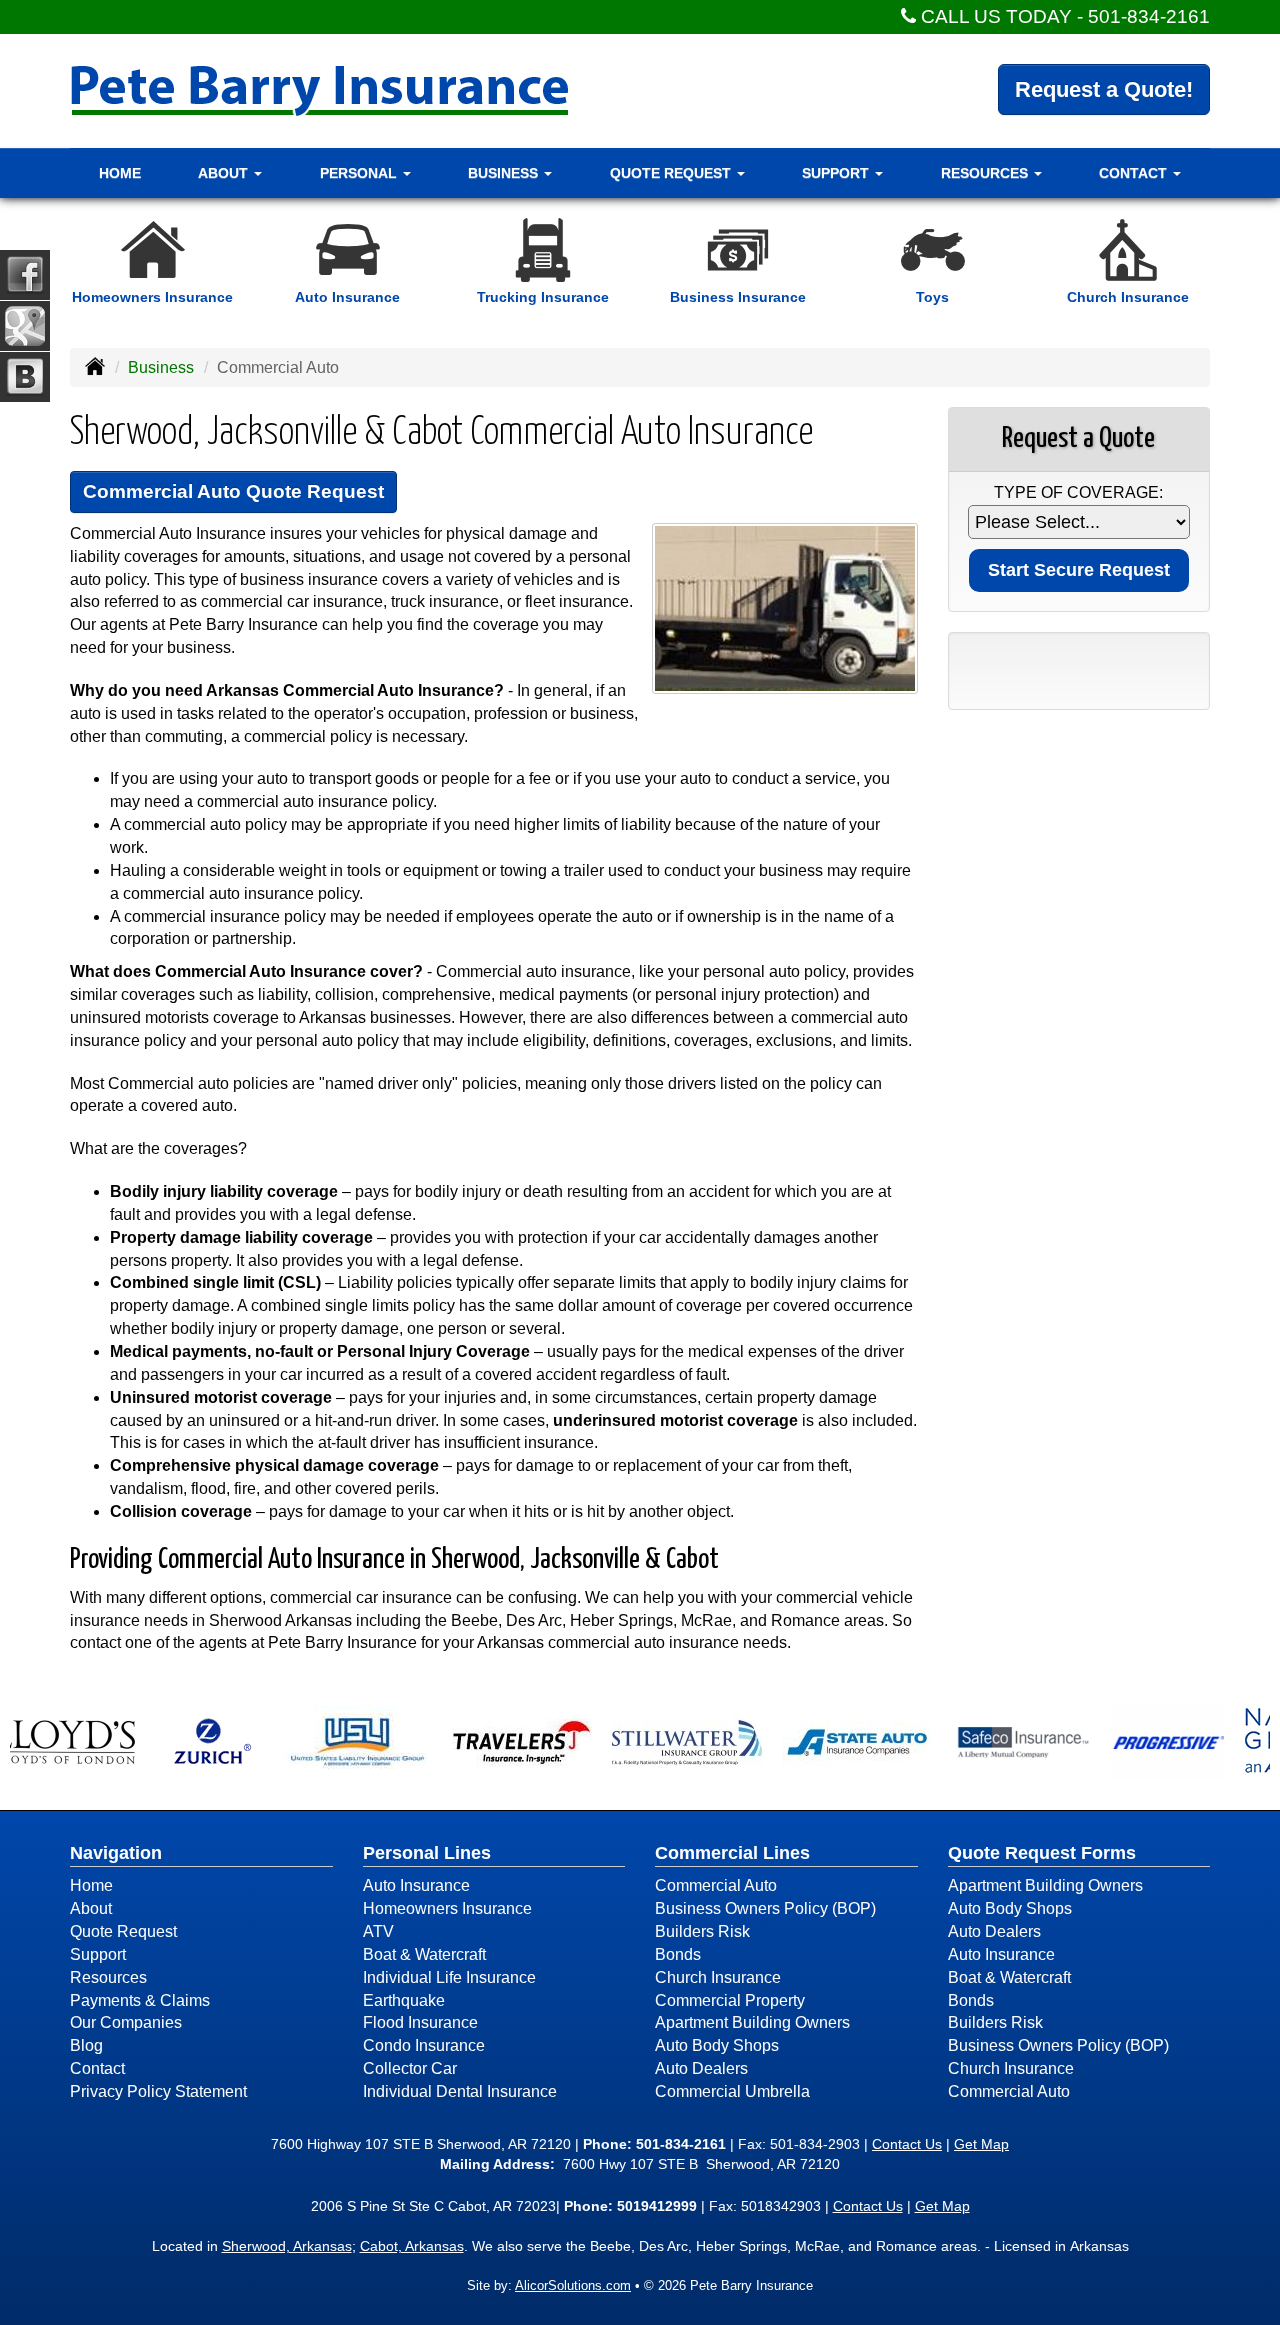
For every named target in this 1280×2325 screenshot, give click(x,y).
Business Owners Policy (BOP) (765, 1908)
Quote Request (123, 1931)
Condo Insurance (424, 2045)
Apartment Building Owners (752, 2022)
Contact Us (907, 2144)
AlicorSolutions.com (573, 2285)
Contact (97, 2068)
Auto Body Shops (717, 2045)
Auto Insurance (416, 1885)
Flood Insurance (420, 2022)
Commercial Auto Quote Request (233, 491)
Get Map (981, 2144)
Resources (108, 1977)
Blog (86, 2045)
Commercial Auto (716, 1885)
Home (120, 173)
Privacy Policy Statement (158, 2091)
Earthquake (404, 2000)
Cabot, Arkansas (412, 2246)
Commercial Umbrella (732, 2091)
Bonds (678, 1954)
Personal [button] (360, 173)
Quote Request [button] (672, 173)
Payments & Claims (140, 2000)
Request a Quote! (1104, 89)
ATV (378, 1931)
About (91, 1908)
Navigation (116, 1853)
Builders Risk (702, 1931)
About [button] (225, 173)
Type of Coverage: (1078, 492)
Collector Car (410, 2068)
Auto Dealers (701, 2068)
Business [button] (505, 173)
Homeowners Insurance (447, 1908)
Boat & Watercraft (424, 1954)
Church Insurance (718, 1977)
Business (161, 367)
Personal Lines (427, 1853)
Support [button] (837, 173)
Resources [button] (986, 173)
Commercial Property (730, 2000)
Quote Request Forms (1042, 1853)
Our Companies (126, 2022)
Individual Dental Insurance (460, 2091)
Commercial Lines (732, 1853)
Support (98, 1954)
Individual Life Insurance (449, 1977)
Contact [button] (1135, 173)
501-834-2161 (1149, 16)
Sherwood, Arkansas (287, 2246)
